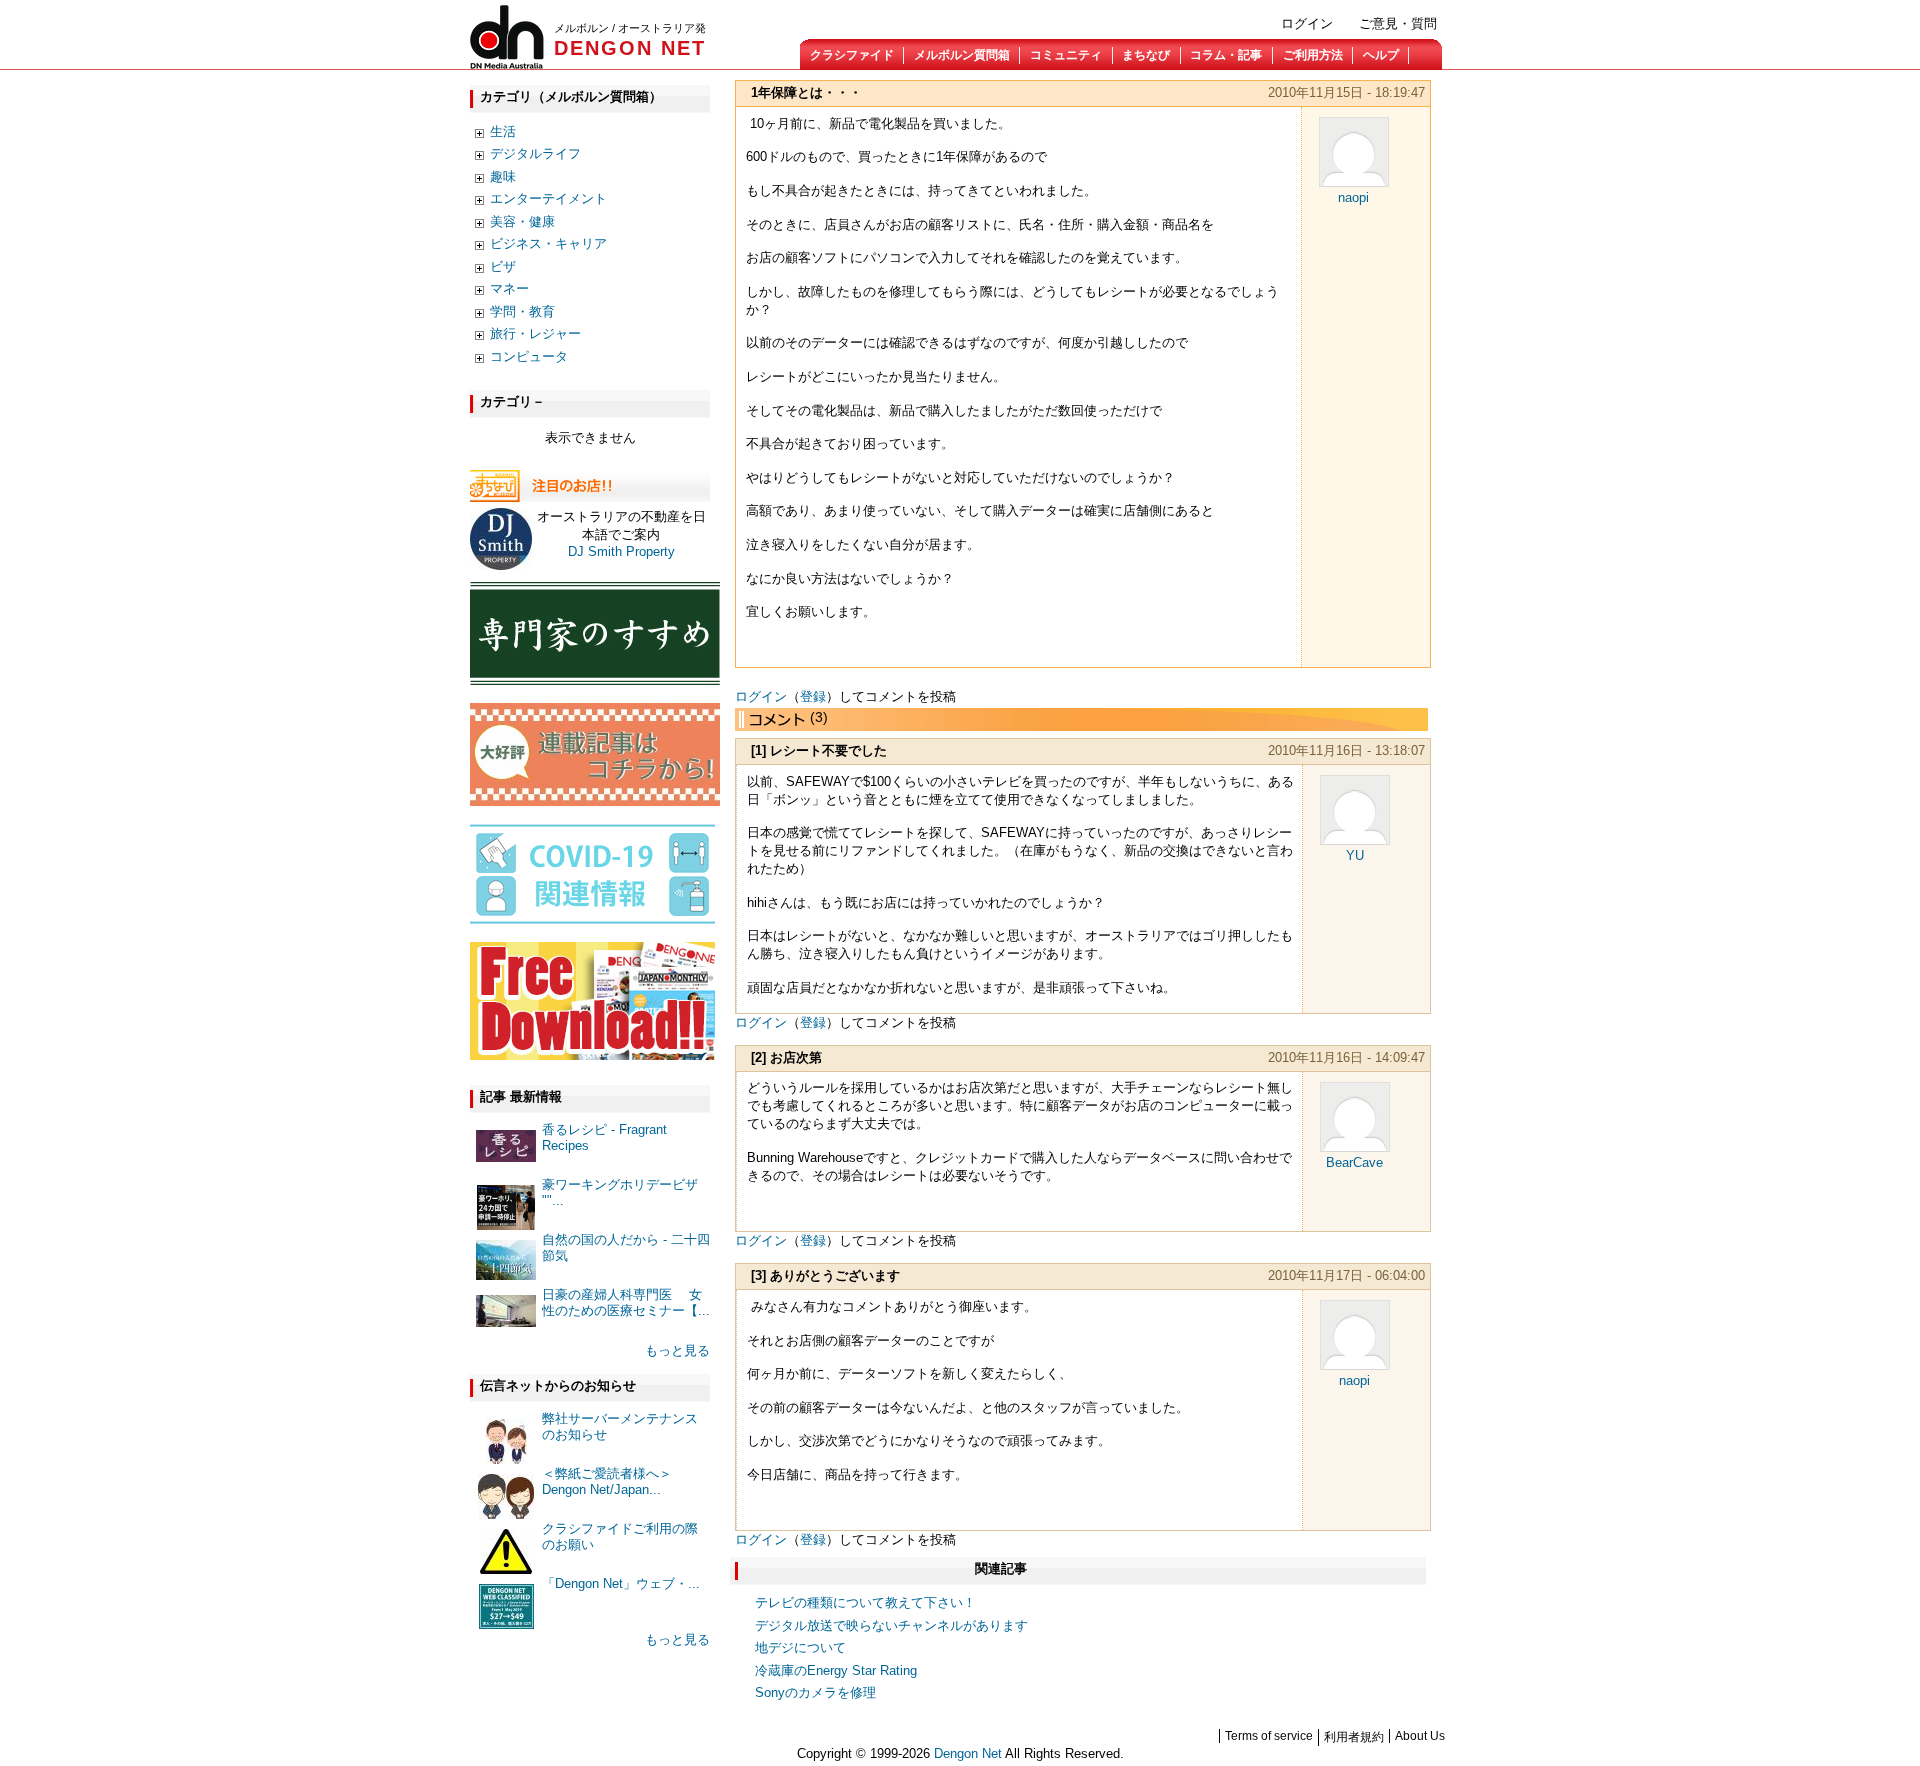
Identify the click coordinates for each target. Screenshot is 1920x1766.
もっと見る (677, 1350)
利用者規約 (1354, 1737)
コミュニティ (1066, 55)
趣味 (503, 176)
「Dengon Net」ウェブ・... (621, 1583)
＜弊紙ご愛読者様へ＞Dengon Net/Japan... (607, 1481)
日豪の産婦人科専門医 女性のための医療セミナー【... (626, 1302)
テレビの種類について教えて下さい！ (865, 1602)
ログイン (1307, 23)
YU (1355, 855)
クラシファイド (852, 55)
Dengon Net (968, 1753)
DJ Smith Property (621, 551)
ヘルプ (1381, 55)
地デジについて (800, 1647)
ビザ (503, 266)
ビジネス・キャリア (548, 243)
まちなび (1146, 55)
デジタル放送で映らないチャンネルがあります (891, 1625)
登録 (813, 696)
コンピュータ (529, 356)
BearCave (1354, 1162)
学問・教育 (522, 311)
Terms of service (1269, 1736)
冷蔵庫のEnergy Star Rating (836, 1670)
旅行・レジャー (535, 333)
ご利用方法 (1313, 55)
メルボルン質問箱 (962, 55)
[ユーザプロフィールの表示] (1354, 182)
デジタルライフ (535, 153)
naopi (1353, 197)
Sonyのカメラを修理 (815, 1692)
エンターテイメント (548, 198)
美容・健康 (522, 221)
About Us (1420, 1736)
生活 (503, 131)
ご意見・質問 (1398, 23)
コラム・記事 (1226, 55)
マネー (509, 288)
